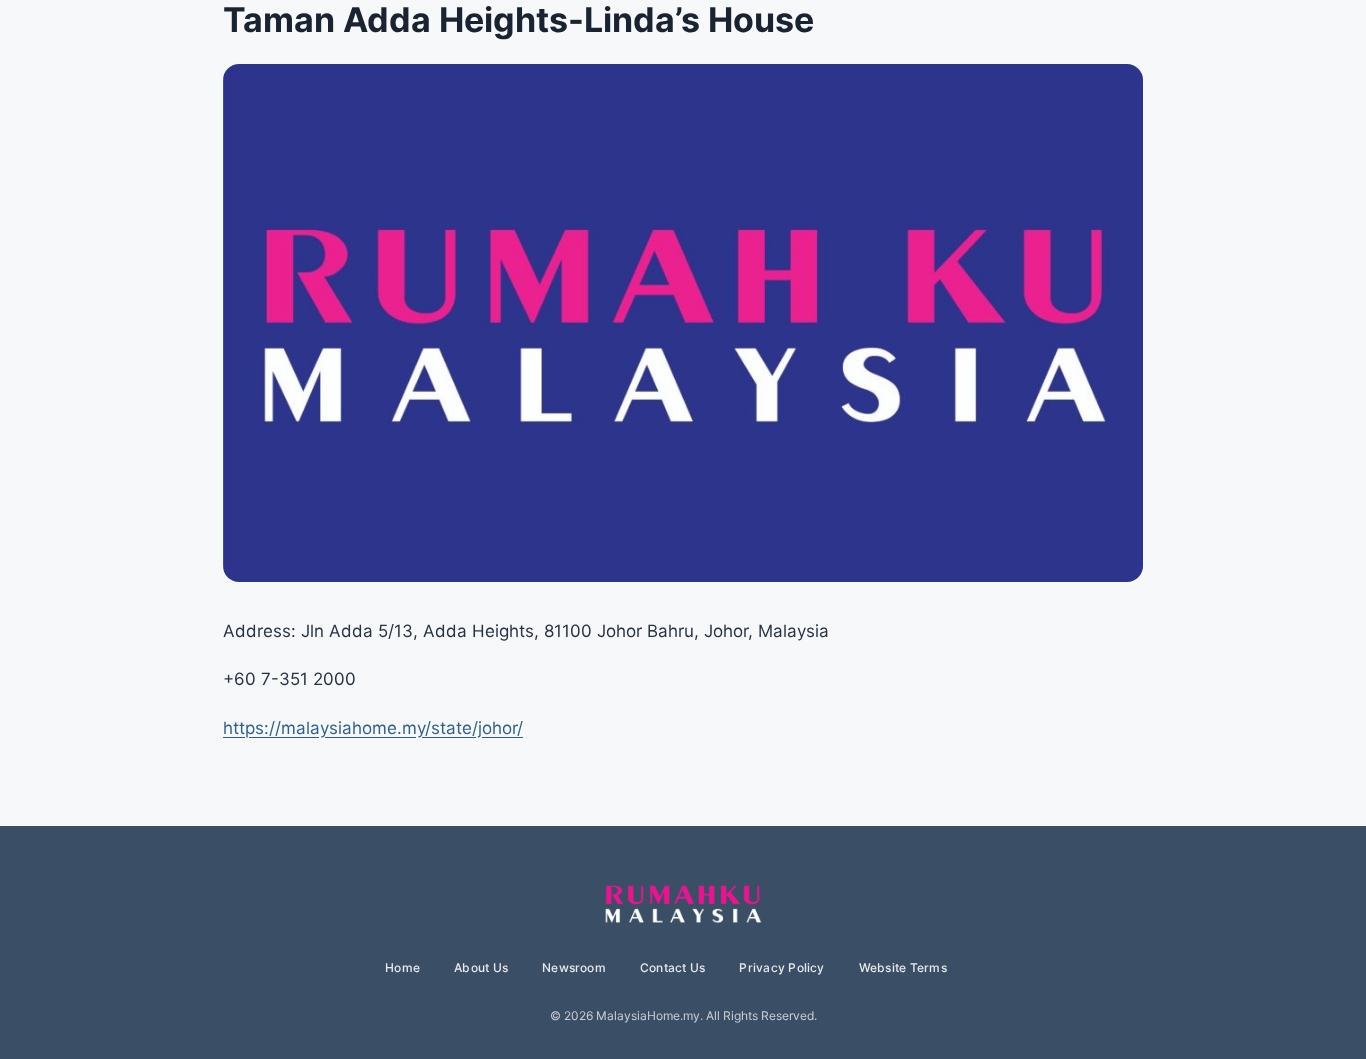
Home (402, 967)
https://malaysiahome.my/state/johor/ (373, 728)
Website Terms (903, 967)
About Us (481, 967)
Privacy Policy (781, 967)
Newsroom (574, 967)
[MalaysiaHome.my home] (683, 905)
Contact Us (672, 967)
